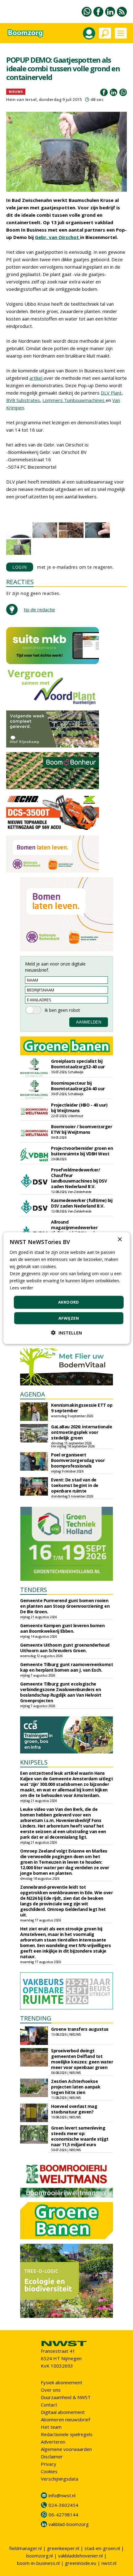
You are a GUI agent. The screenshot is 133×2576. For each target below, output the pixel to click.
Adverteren (53, 2442)
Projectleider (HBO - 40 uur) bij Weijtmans (79, 1108)
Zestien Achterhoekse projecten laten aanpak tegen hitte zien (76, 2087)
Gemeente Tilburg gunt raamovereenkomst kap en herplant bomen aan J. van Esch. (66, 1667)
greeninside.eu (81, 2563)
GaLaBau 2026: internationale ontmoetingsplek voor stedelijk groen (82, 1432)
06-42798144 (63, 2515)
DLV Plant (111, 393)
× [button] (120, 1239)
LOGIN (20, 567)
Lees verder (21, 1288)
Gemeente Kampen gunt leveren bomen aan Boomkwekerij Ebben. (62, 1628)
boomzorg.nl (40, 2556)
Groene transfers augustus (80, 2029)
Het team (51, 2427)
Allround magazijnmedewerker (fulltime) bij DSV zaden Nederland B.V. (75, 1230)
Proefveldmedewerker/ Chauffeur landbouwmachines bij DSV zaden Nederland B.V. (79, 1178)
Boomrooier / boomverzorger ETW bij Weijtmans (82, 1129)
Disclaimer (52, 2457)
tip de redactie (39, 609)
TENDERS (34, 1590)
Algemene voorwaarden (66, 2449)
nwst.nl (109, 2563)
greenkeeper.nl (63, 2548)
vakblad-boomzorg (69, 2524)
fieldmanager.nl (26, 2548)
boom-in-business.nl (38, 2563)
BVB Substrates (23, 400)
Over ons (51, 2390)
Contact (49, 2405)
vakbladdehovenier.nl (80, 2556)
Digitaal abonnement (63, 2412)
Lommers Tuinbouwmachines (74, 400)
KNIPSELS (34, 1762)
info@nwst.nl (62, 2495)
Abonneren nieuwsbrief (65, 2419)
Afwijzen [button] (69, 1318)
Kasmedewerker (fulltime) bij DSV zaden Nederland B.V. (82, 1203)
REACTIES (20, 582)
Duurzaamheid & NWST (66, 2397)
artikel (36, 378)
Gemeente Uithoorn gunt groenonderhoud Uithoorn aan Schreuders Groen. (65, 1648)
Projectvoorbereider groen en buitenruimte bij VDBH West (82, 1151)
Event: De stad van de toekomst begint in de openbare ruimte (75, 1485)
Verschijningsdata (60, 2479)
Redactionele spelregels (67, 2434)
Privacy (49, 2464)
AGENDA (33, 1394)
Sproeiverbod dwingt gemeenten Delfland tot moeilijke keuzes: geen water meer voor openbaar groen (82, 2059)
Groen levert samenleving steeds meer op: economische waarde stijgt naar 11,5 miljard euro (80, 2136)
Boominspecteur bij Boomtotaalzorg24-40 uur (78, 1086)
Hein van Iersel (21, 99)
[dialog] (67, 1288)
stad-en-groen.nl (102, 2548)
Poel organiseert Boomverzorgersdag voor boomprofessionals (78, 1460)
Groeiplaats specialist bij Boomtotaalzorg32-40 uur (78, 1064)
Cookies (49, 2471)
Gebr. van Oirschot (58, 237)
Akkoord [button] (69, 1302)
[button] (66, 1333)
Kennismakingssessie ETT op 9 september (82, 1408)
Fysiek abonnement (62, 2382)
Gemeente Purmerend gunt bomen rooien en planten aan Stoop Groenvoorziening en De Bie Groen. (65, 1606)
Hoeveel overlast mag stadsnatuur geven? (74, 2109)
